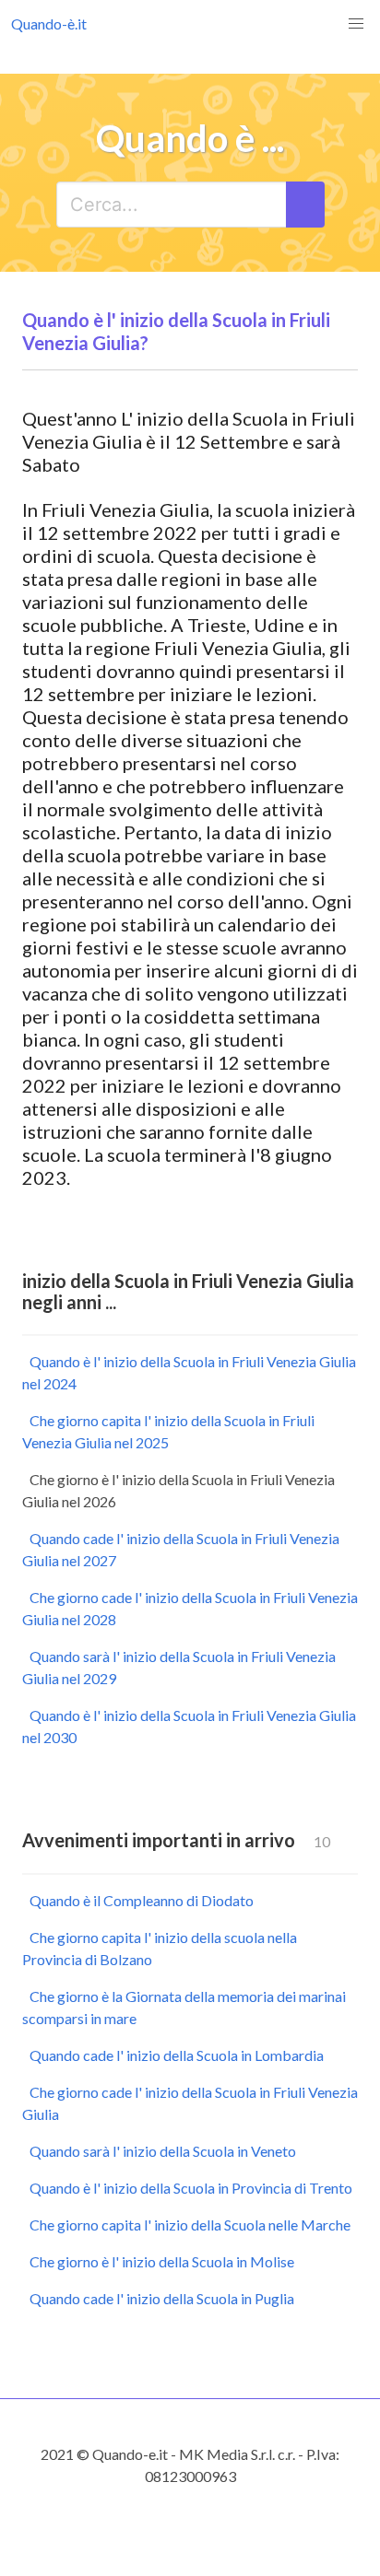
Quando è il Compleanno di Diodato (142, 1900)
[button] (356, 24)
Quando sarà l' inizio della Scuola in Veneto (163, 2151)
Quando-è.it (49, 23)
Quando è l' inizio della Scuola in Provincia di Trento (191, 2188)
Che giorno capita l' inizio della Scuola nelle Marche (190, 2225)
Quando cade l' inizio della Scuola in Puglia (162, 2298)
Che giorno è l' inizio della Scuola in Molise (162, 2261)
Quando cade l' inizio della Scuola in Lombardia (177, 2055)
